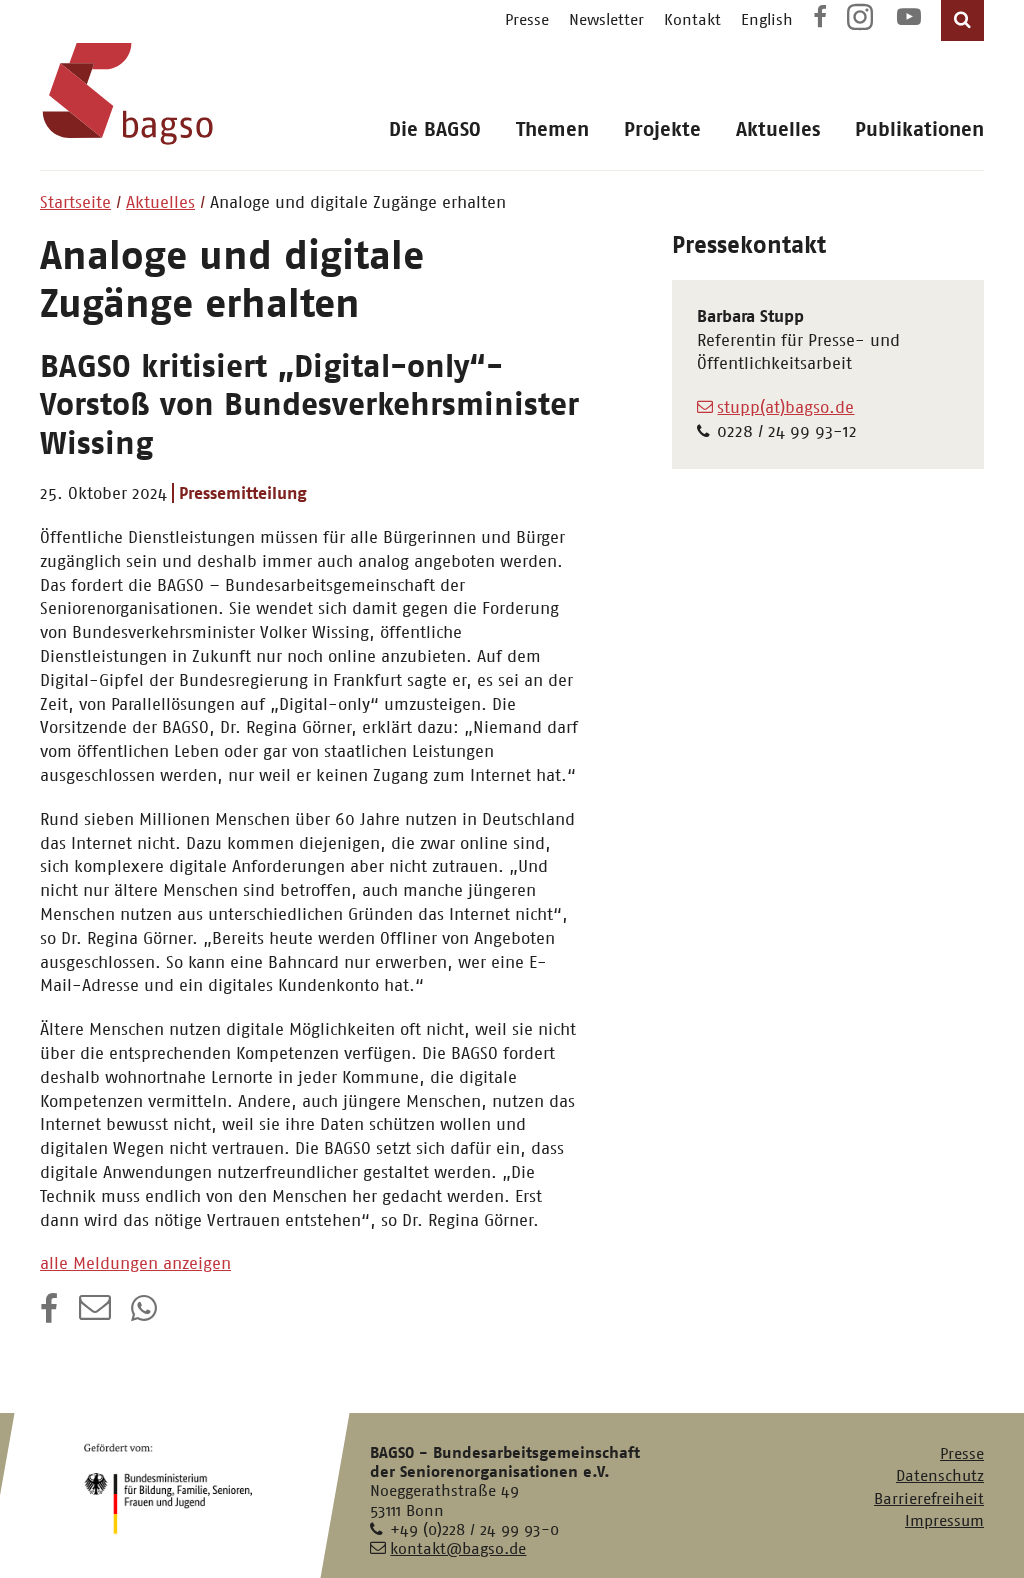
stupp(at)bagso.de (785, 407)
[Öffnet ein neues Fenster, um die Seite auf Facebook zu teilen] (49, 1315)
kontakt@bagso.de (458, 1548)
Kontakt (692, 19)
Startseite (75, 202)
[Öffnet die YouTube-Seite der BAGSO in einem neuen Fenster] (909, 19)
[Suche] (962, 20)
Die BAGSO (435, 129)
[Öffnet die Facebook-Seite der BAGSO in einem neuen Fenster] (820, 19)
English (767, 19)
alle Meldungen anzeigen (135, 1263)
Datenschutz (940, 1475)
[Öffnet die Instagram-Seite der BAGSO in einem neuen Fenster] (862, 24)
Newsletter (606, 19)
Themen (552, 129)
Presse (527, 19)
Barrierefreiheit (929, 1498)
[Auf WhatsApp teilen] (146, 1315)
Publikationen (919, 129)
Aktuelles (778, 129)
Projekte (662, 129)
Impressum (944, 1520)
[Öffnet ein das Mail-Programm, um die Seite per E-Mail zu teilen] (95, 1315)
